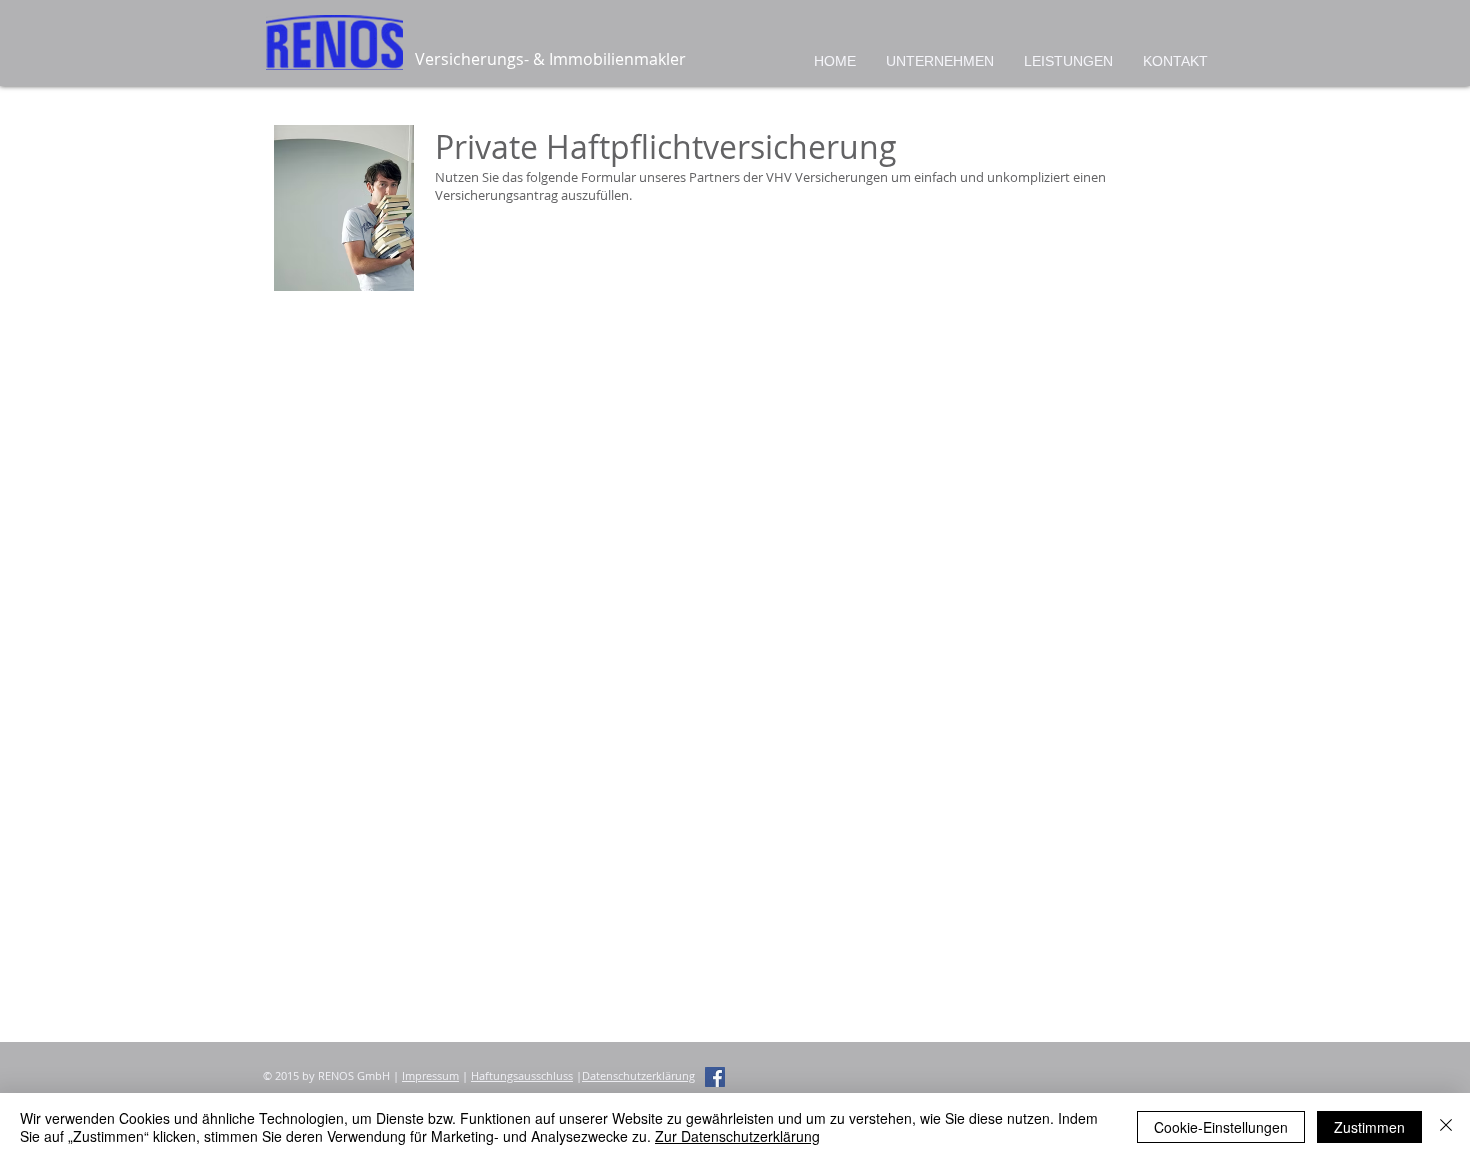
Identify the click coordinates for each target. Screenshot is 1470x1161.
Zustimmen (1369, 1127)
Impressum (430, 1075)
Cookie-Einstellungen (1221, 1127)
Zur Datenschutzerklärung (737, 1136)
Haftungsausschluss (522, 1075)
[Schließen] (1446, 1127)
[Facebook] (715, 1077)
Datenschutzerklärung (638, 1075)
